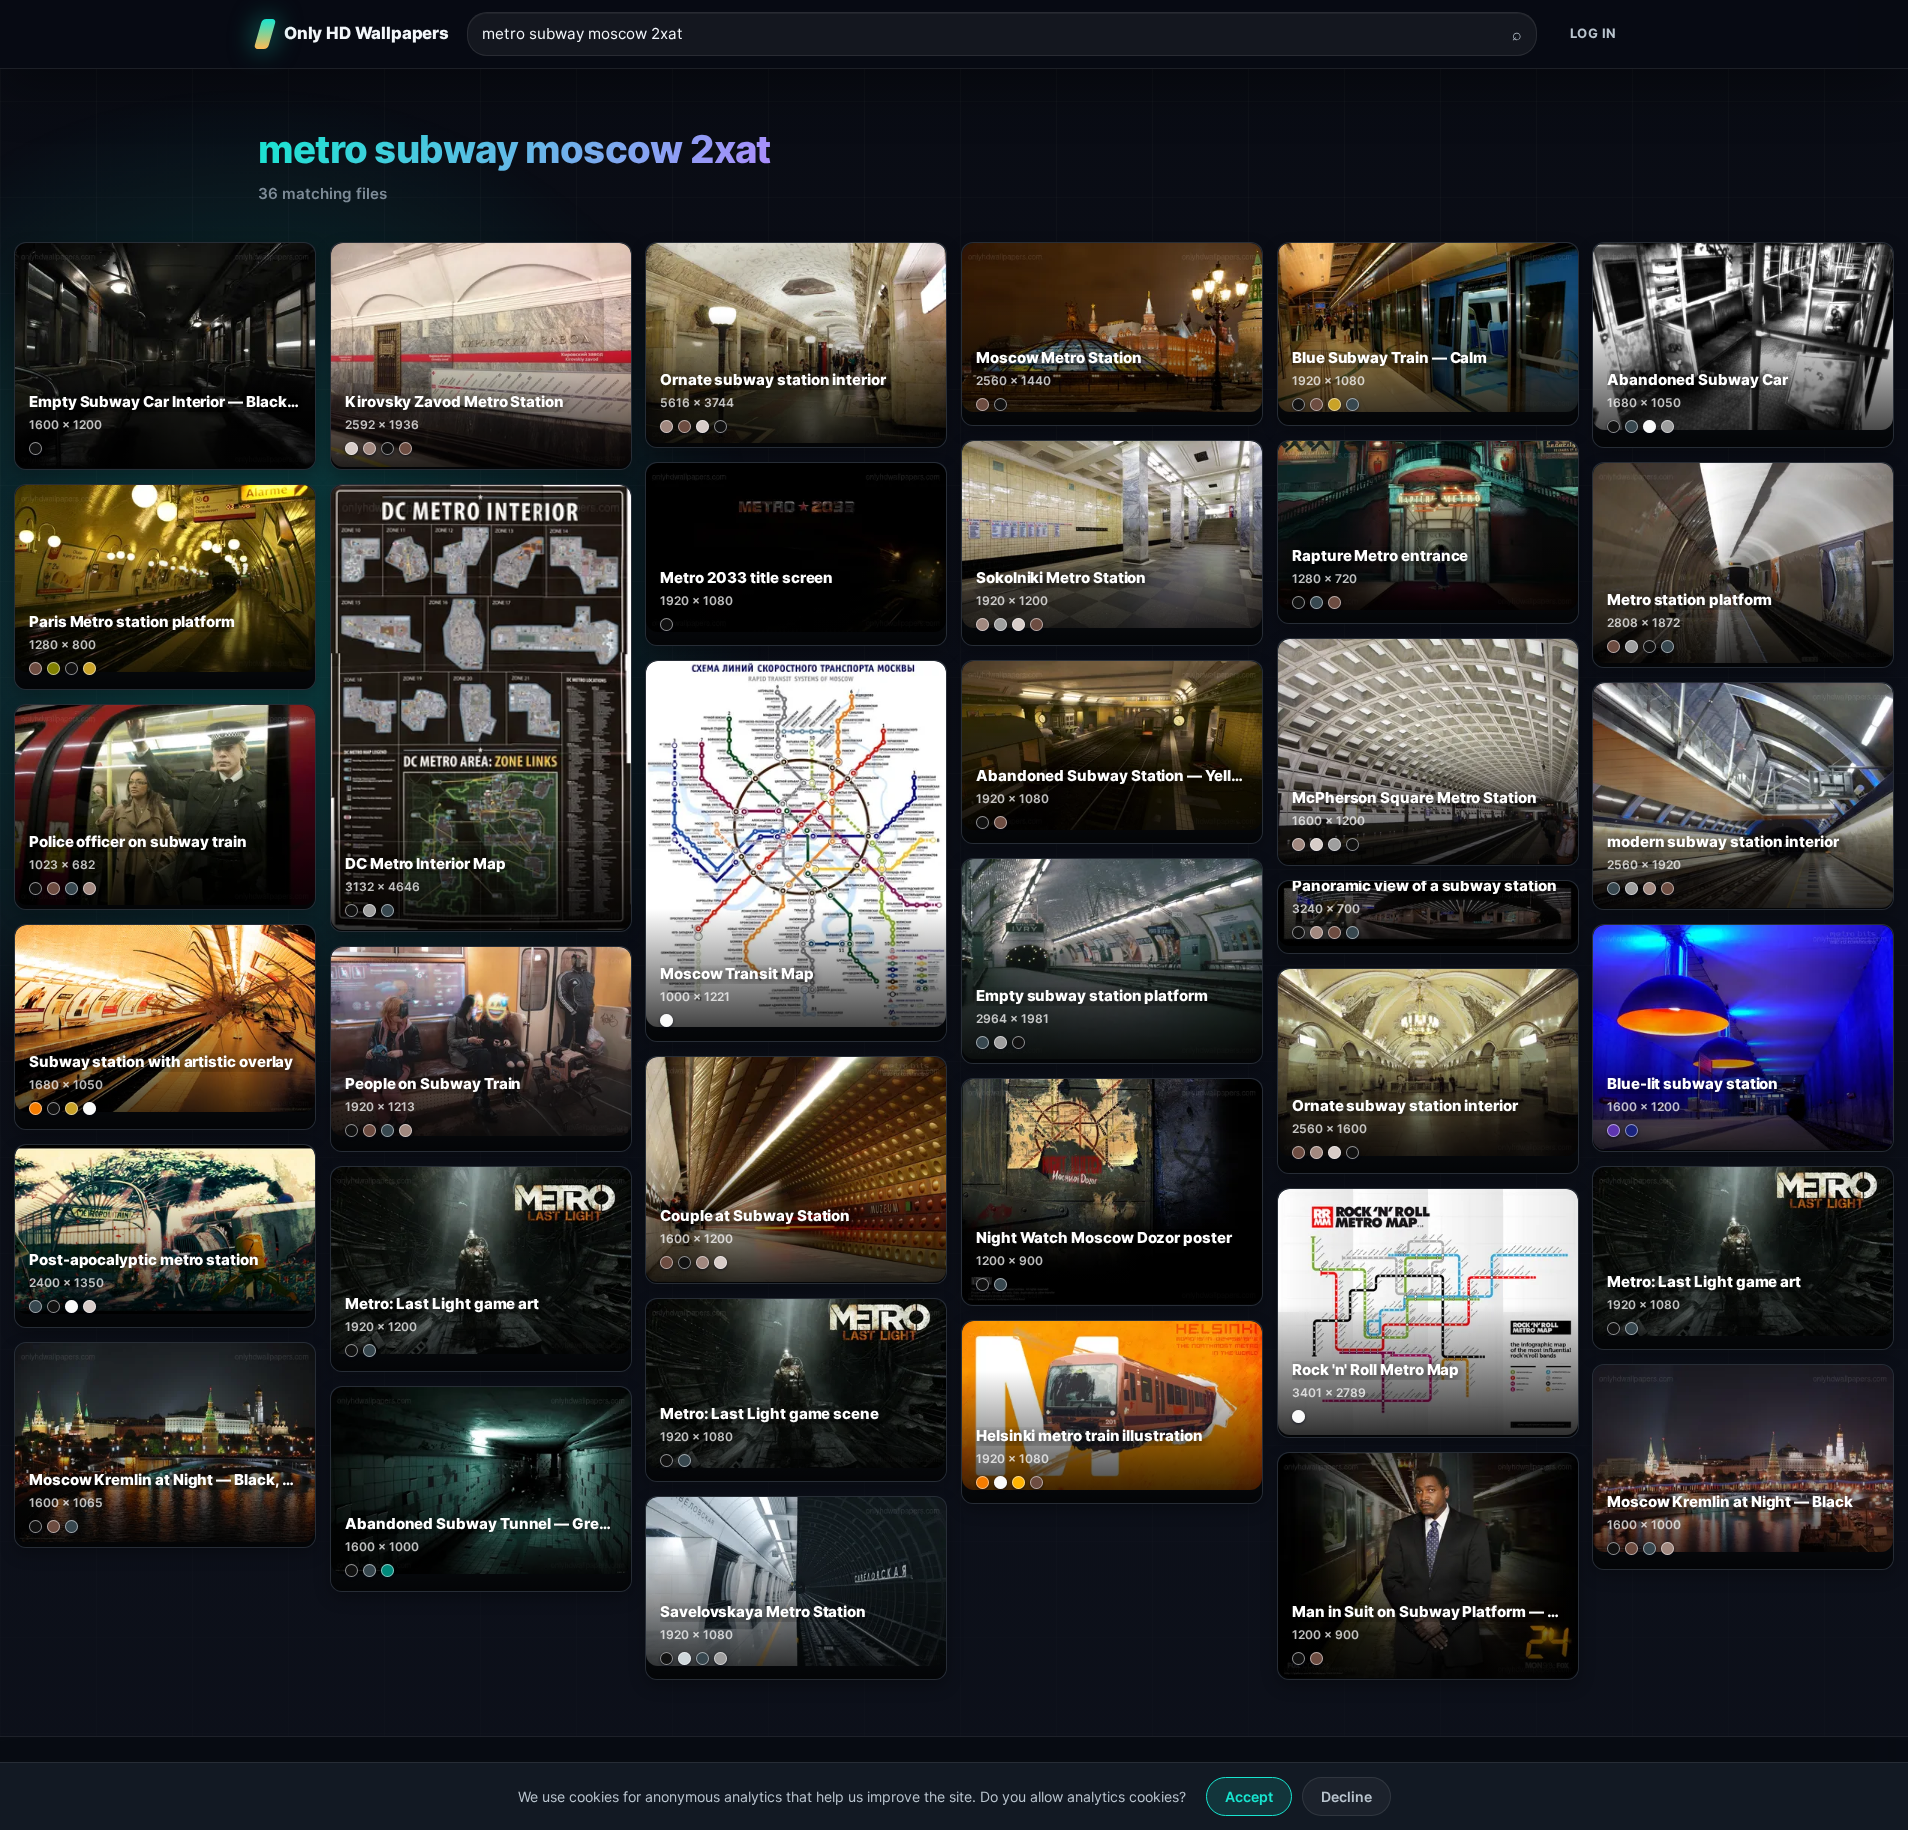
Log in (1593, 33)
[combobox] (990, 34)
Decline (1346, 1796)
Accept (1249, 1796)
